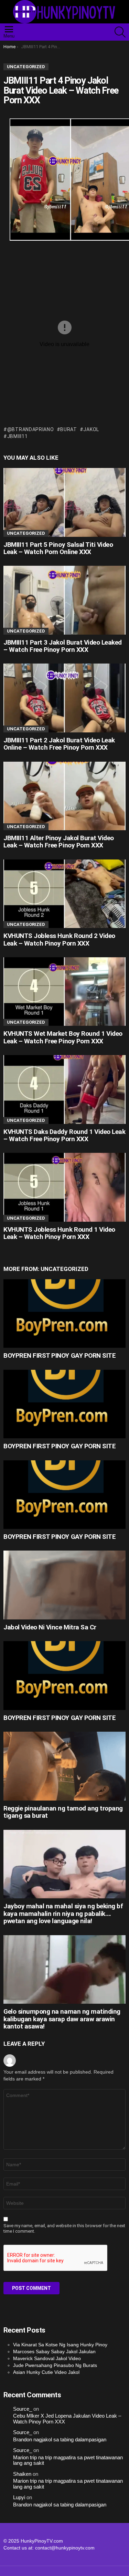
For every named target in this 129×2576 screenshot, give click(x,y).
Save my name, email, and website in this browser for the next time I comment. (64, 2228)
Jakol (91, 429)
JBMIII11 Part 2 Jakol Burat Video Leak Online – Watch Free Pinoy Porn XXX (59, 744)
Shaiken (22, 2474)
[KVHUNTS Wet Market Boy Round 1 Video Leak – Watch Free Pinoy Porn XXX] (64, 992)
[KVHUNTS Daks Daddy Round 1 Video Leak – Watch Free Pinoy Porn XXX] (64, 1089)
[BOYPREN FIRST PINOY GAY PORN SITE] (64, 1313)
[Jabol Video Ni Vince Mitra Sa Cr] (64, 1585)
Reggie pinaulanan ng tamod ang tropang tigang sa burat (63, 1812)
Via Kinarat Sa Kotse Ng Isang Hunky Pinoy (60, 2345)
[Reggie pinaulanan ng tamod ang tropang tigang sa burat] (64, 1766)
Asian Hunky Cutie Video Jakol (46, 2372)
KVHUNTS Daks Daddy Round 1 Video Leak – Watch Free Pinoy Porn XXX (64, 1135)
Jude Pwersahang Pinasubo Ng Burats (55, 2365)
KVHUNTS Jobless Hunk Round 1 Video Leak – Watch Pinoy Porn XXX (59, 1233)
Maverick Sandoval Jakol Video (47, 2358)
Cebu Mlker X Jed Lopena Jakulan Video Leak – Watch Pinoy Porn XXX (67, 2419)
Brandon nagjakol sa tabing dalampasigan (60, 2440)
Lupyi (19, 2497)
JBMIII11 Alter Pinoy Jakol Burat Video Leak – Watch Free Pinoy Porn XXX (59, 842)
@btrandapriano (31, 429)
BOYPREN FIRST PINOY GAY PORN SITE (60, 1355)
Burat (69, 429)
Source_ (23, 2409)
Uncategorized (26, 533)
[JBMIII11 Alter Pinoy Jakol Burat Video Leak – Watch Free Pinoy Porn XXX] (64, 796)
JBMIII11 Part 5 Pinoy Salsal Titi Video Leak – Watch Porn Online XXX (58, 548)
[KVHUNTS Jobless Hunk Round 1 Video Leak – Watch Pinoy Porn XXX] (64, 1187)
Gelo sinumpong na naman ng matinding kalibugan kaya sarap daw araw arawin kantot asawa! (62, 2019)
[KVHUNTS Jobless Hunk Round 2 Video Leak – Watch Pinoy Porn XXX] (64, 894)
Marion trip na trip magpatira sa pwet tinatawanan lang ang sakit (68, 2460)
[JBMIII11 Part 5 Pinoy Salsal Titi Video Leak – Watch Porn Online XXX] (64, 502)
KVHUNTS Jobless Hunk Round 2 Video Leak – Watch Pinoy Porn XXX (59, 939)
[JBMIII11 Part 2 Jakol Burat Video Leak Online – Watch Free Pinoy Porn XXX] (64, 698)
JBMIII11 (17, 436)
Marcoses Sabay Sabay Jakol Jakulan (54, 2351)
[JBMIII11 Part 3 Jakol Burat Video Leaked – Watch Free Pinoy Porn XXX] (64, 600)
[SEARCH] (120, 32)
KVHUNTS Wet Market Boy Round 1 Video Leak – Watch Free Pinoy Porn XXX (63, 1037)
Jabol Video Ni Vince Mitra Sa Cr (50, 1627)
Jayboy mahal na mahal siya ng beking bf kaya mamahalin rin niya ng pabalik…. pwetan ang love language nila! (63, 1913)
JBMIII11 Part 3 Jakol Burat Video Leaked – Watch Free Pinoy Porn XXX (63, 646)
